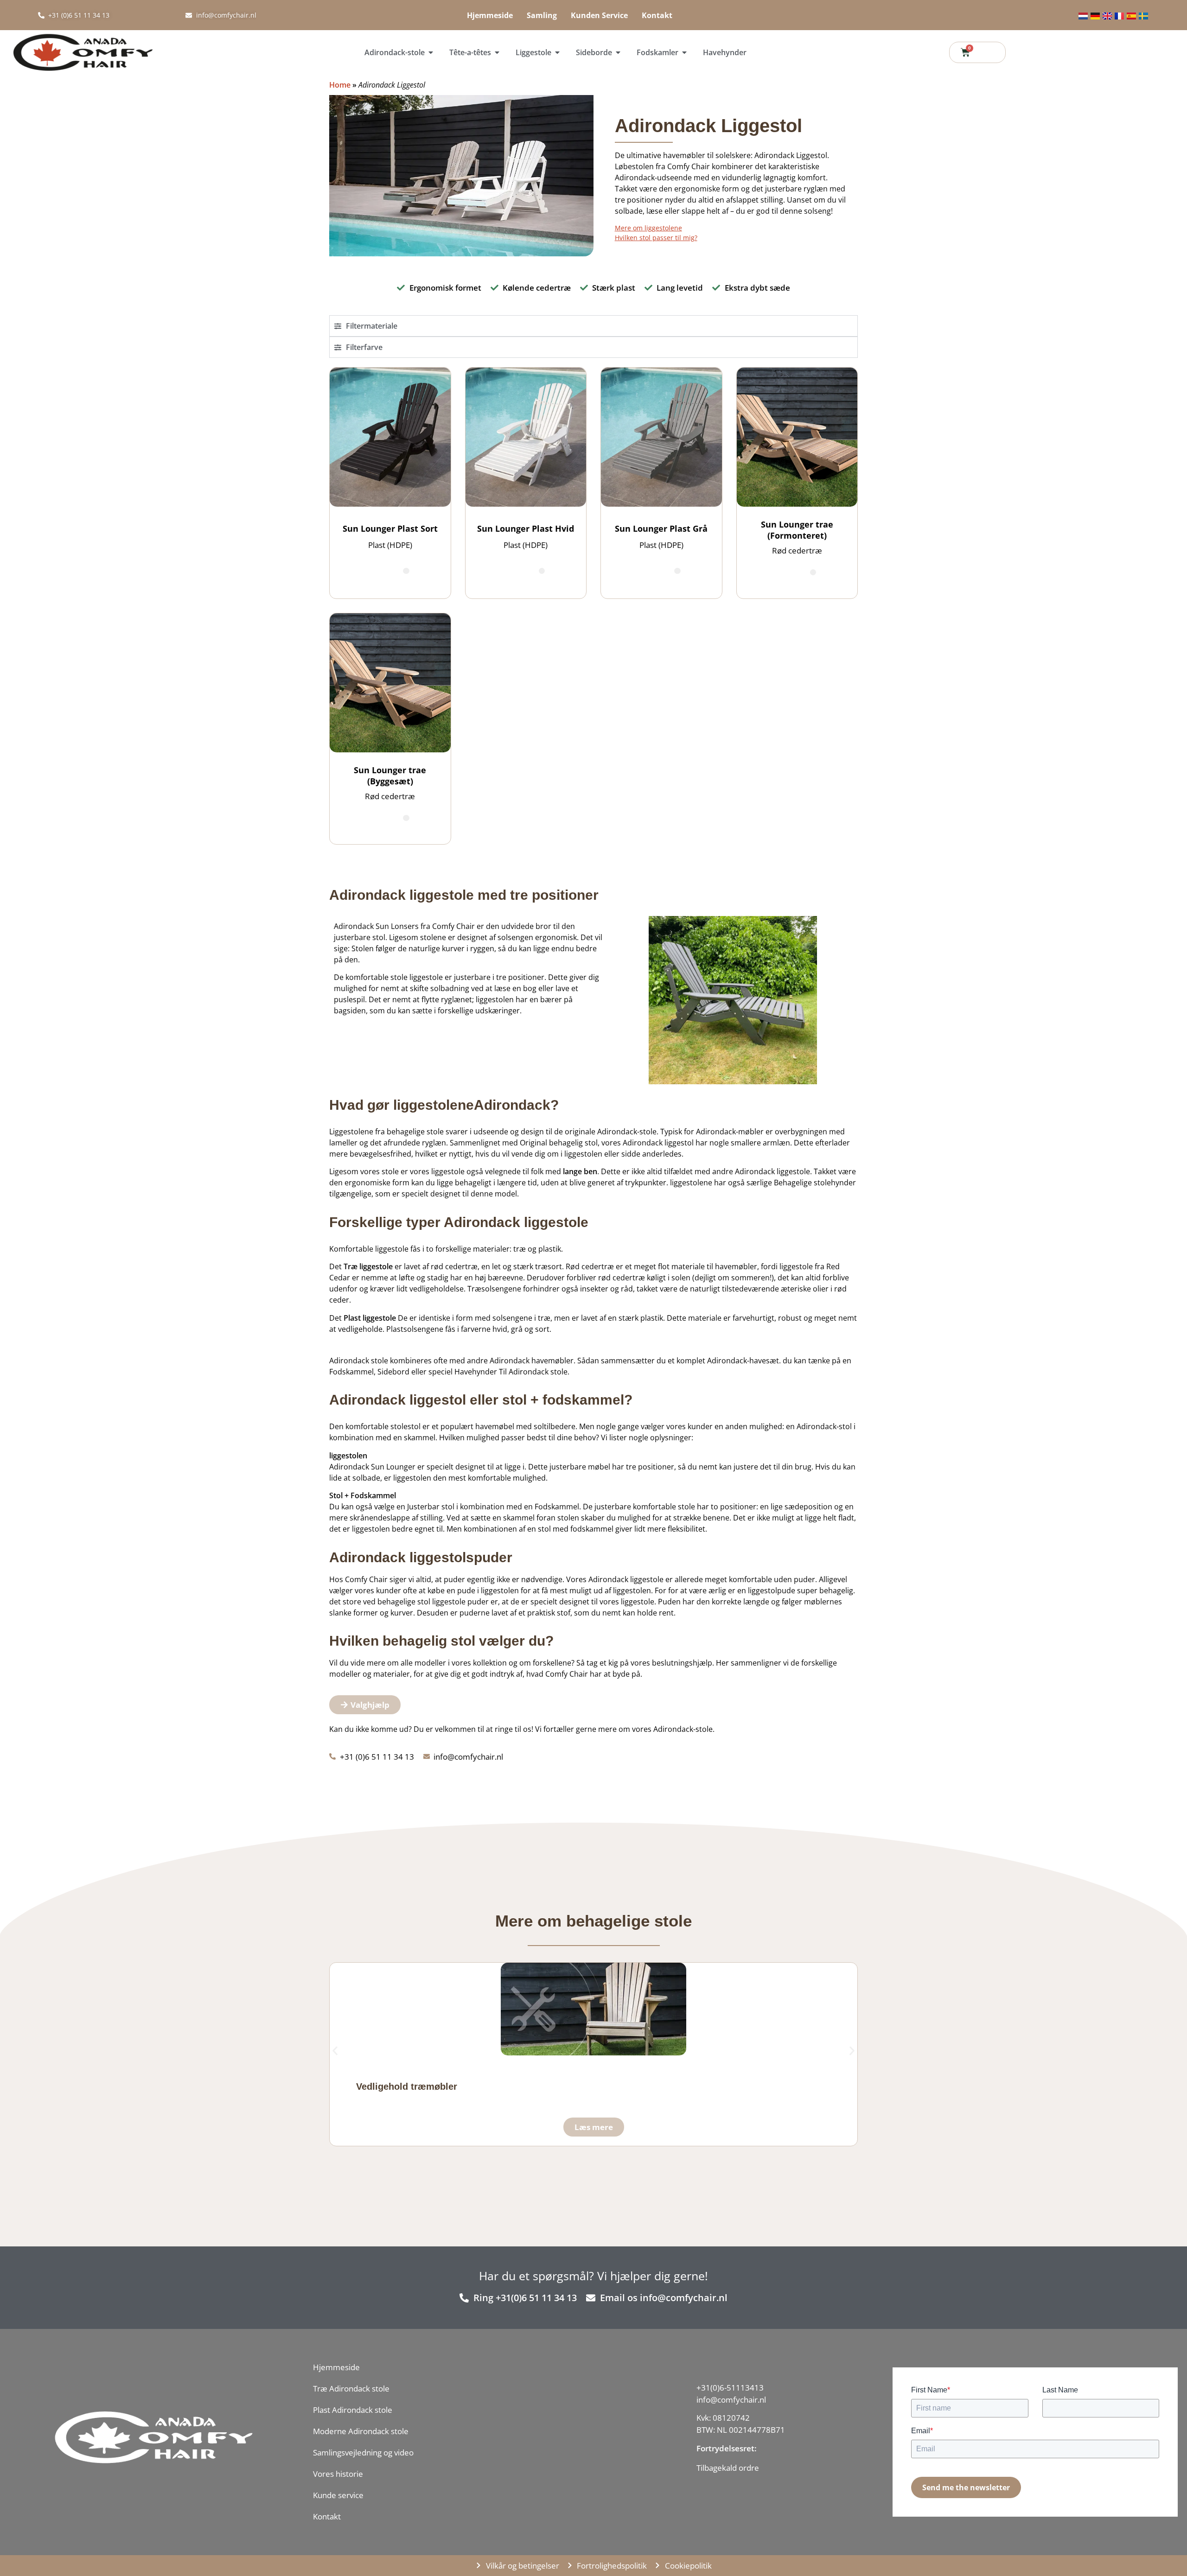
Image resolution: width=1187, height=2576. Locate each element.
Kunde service (338, 2495)
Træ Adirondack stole (351, 2388)
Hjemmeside (490, 15)
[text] (741, 2468)
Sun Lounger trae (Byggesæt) (390, 776)
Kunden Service (599, 15)
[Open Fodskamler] (684, 52)
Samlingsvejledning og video (363, 2452)
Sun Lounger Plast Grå (661, 528)
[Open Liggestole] (557, 52)
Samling (542, 15)
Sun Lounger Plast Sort (390, 528)
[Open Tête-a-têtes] (497, 52)
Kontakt (657, 15)
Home (340, 85)
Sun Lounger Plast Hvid (526, 528)
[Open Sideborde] (618, 52)
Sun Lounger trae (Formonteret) (797, 530)
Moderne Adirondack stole (361, 2431)
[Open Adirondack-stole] (431, 52)
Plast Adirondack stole (353, 2410)
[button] (335, 2051)
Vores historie (338, 2474)
